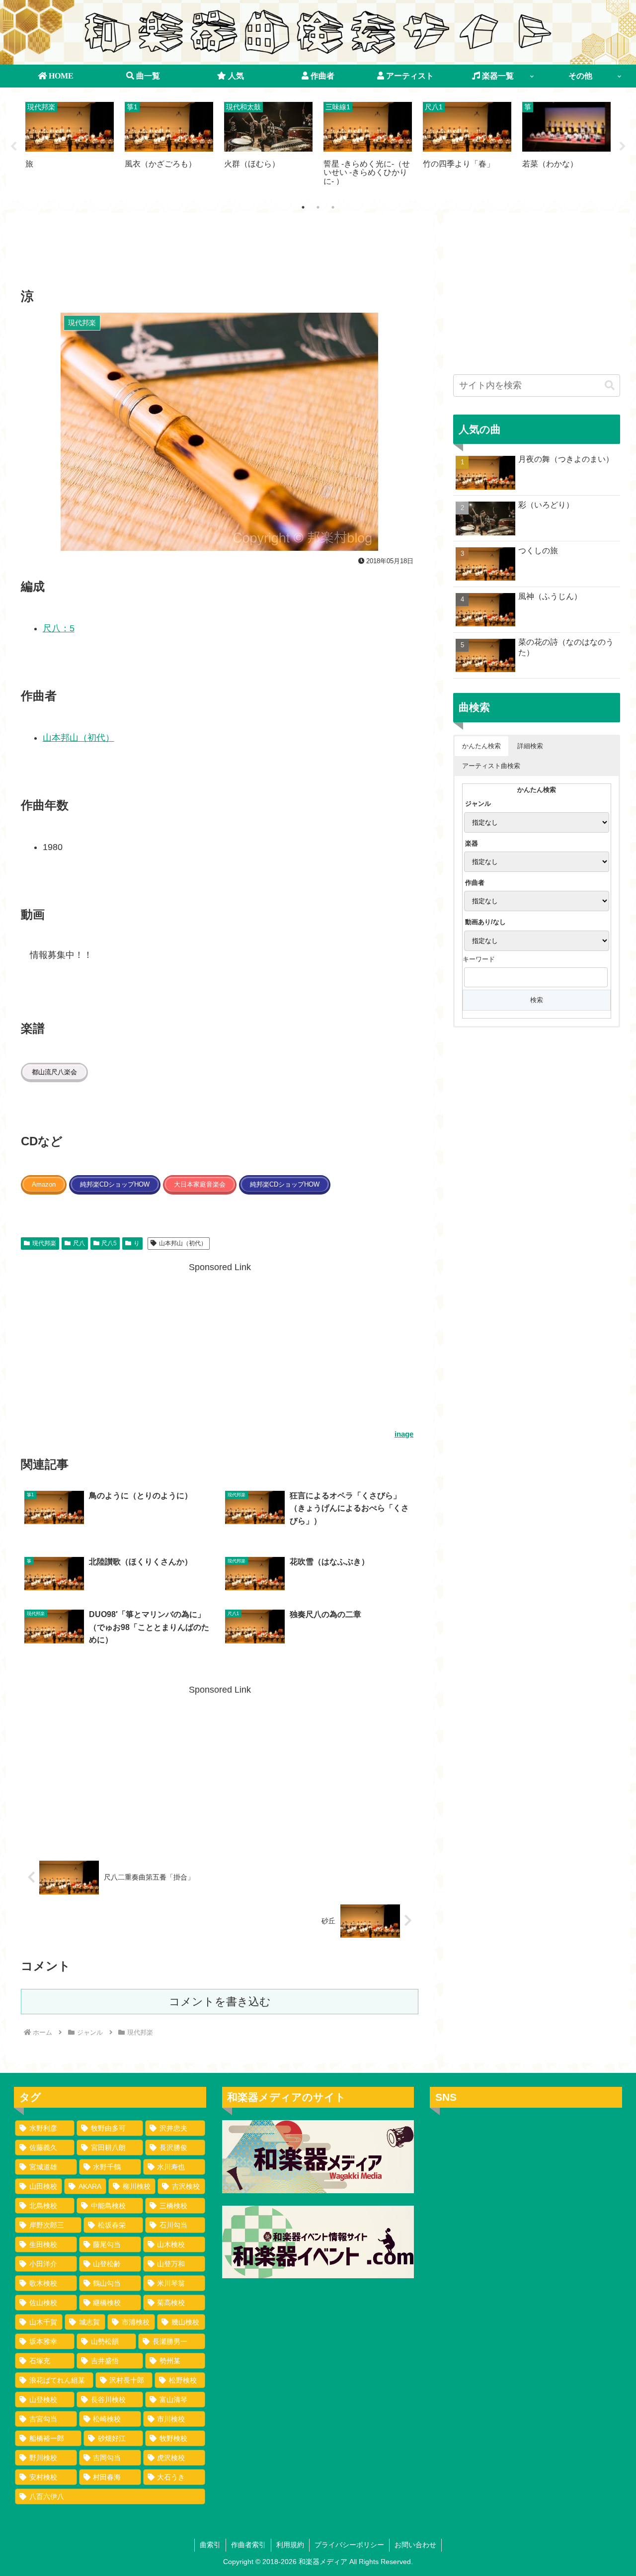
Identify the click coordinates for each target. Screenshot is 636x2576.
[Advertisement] (220, 254)
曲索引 (210, 2545)
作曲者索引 (248, 2545)
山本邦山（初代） (79, 738)
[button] (610, 386)
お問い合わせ (415, 2545)
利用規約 (290, 2545)
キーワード (479, 959)
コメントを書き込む (220, 2002)
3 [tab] (333, 207)
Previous (13, 147)
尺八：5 (59, 628)
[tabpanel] (70, 145)
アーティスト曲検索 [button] (491, 766)
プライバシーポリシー (349, 2545)
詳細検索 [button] (530, 746)
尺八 (79, 1243)
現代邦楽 (44, 1243)
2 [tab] (318, 207)
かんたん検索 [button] (481, 746)
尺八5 (109, 1243)
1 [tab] (303, 207)
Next (623, 147)
